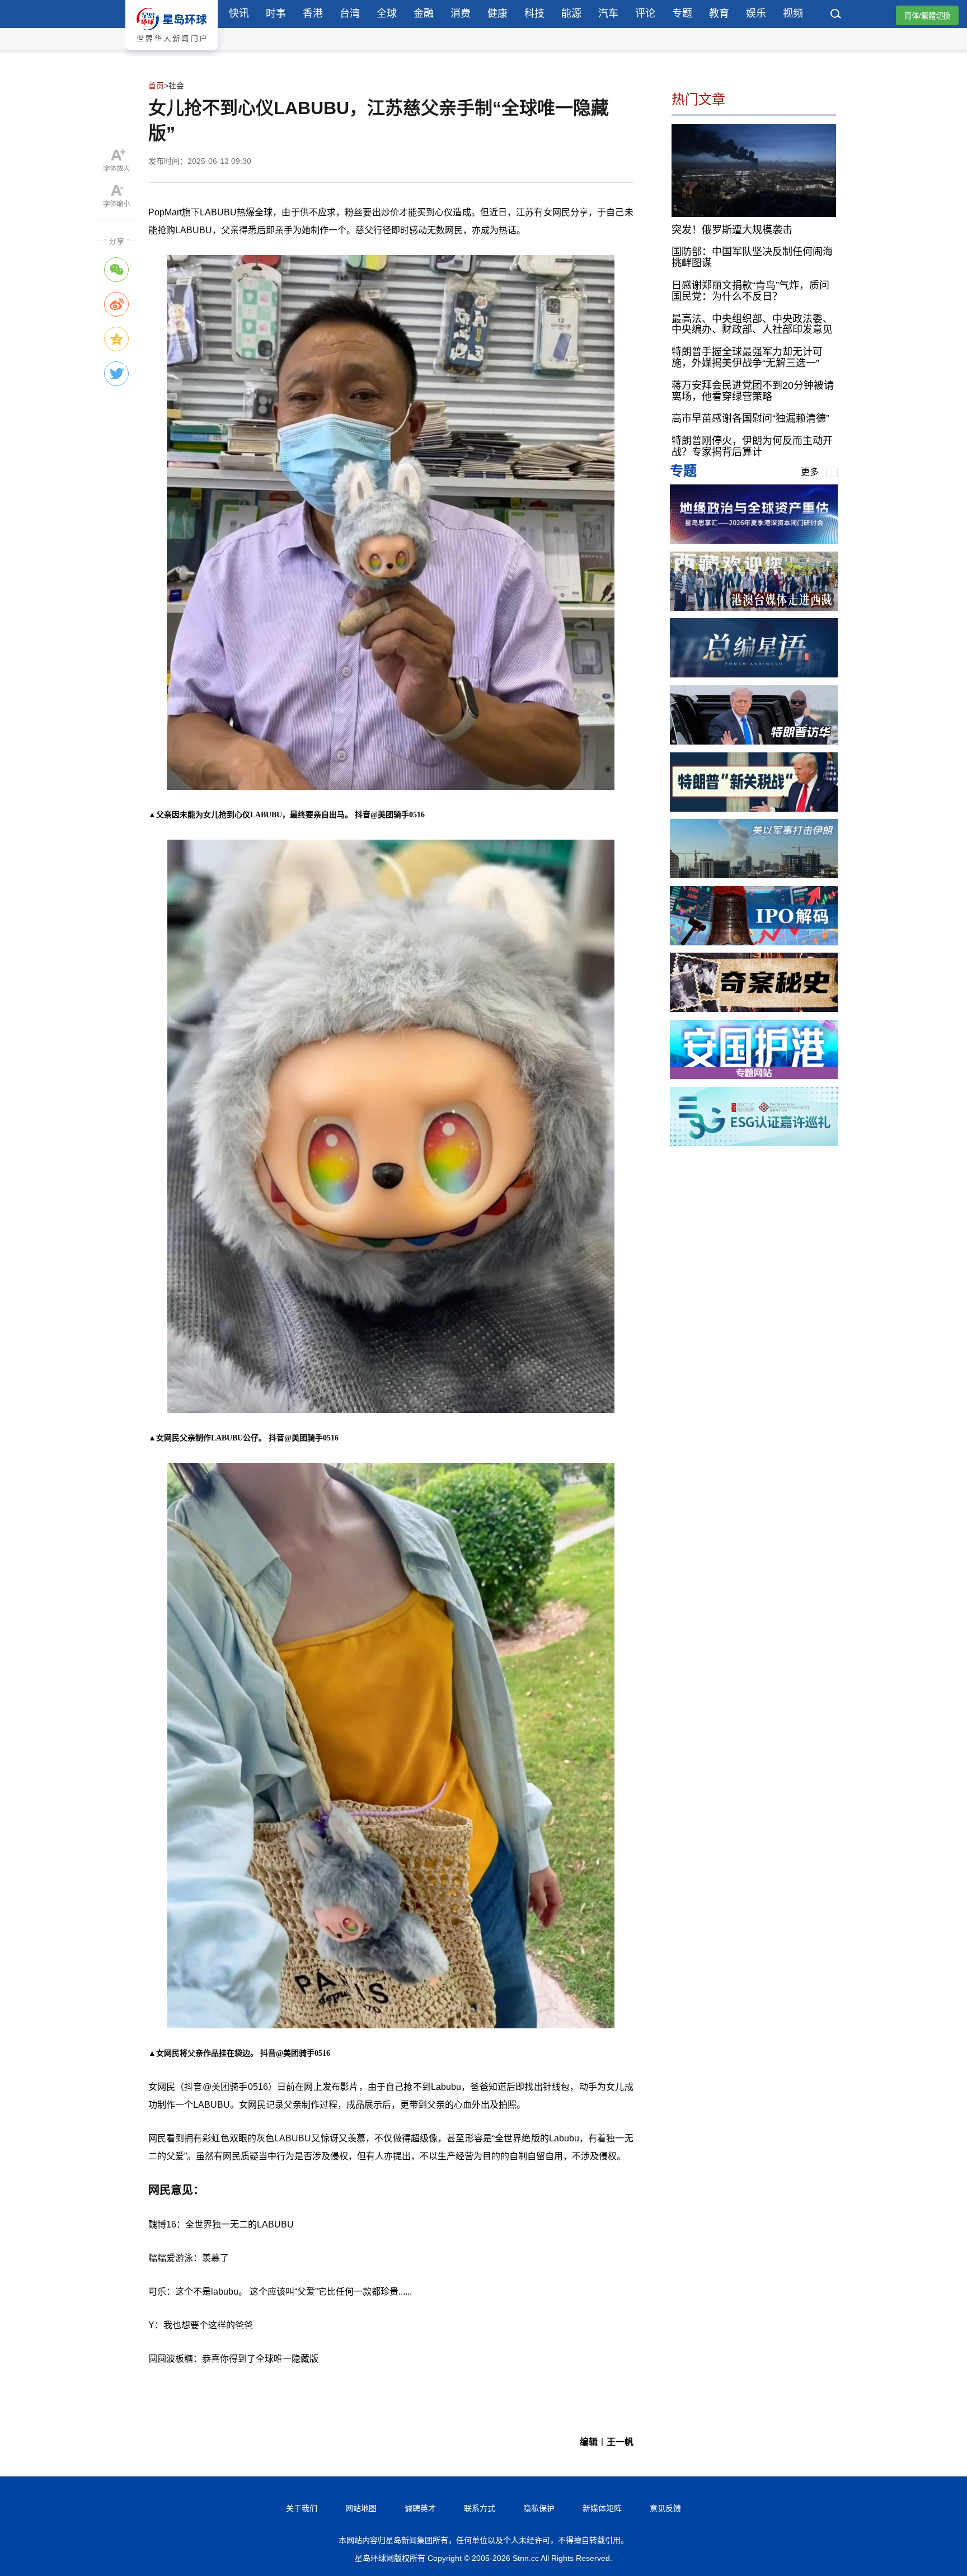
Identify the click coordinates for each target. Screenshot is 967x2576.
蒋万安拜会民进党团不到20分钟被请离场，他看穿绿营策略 (753, 391)
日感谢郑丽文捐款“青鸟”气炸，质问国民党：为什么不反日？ (750, 291)
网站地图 (361, 2508)
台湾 (350, 13)
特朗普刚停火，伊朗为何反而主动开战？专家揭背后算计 (752, 446)
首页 (156, 86)
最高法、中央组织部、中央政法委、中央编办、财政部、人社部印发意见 (752, 324)
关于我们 (302, 2508)
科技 (534, 13)
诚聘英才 (420, 2508)
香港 (313, 13)
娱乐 (756, 13)
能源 (571, 13)
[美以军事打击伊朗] (754, 875)
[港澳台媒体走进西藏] (754, 608)
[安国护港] (754, 1076)
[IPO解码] (754, 942)
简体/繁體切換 (927, 16)
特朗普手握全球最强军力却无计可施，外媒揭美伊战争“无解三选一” (747, 357)
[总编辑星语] (754, 674)
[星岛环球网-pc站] (172, 53)
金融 (424, 13)
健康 (497, 13)
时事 (276, 13)
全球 (387, 13)
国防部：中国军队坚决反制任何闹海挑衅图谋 (752, 257)
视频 (793, 13)
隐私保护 (539, 2508)
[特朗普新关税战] (754, 809)
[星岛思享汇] (754, 541)
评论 (645, 13)
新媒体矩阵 (602, 2508)
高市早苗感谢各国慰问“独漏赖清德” (750, 418)
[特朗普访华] (754, 741)
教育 (719, 13)
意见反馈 (665, 2508)
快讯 (239, 13)
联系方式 (480, 2508)
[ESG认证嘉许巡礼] (754, 1143)
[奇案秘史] (754, 1009)
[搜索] (836, 15)
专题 (682, 13)
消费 (461, 13)
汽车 (608, 13)
